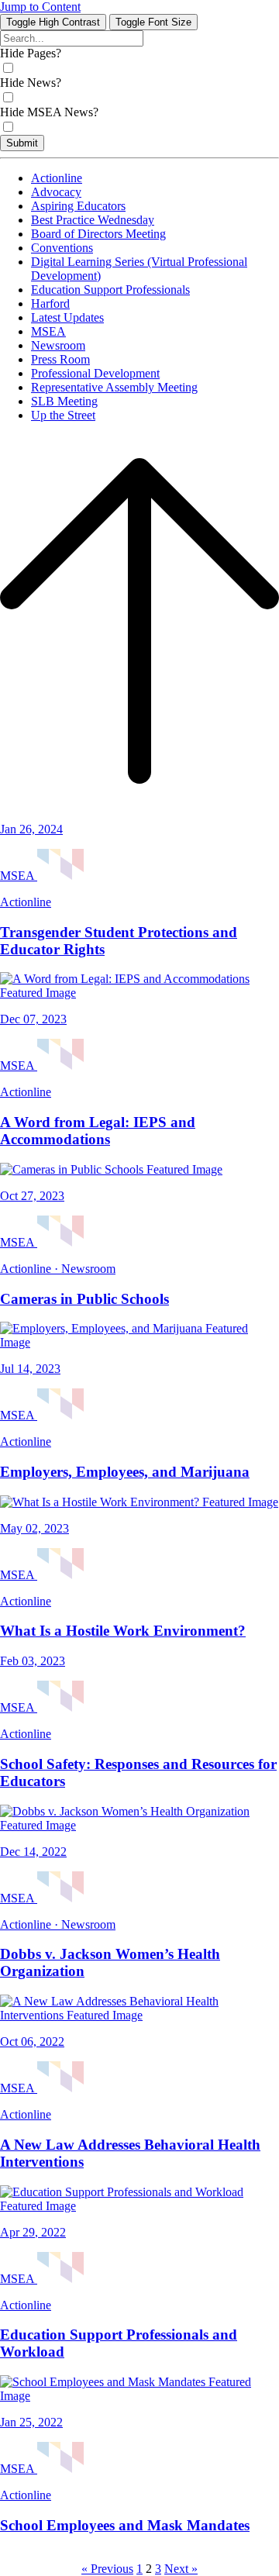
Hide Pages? (31, 53)
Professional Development (95, 373)
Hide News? (31, 83)
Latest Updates (67, 317)
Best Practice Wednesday (93, 220)
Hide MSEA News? (49, 112)
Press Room (60, 359)
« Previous (107, 2569)
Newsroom (58, 345)
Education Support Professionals (110, 290)
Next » (181, 2569)
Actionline (57, 178)
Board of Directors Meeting (98, 234)
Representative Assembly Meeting (114, 387)
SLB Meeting (64, 401)
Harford (50, 303)
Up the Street (63, 415)
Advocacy (56, 192)
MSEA (48, 331)
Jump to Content (40, 7)
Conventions (62, 248)
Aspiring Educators (78, 206)
